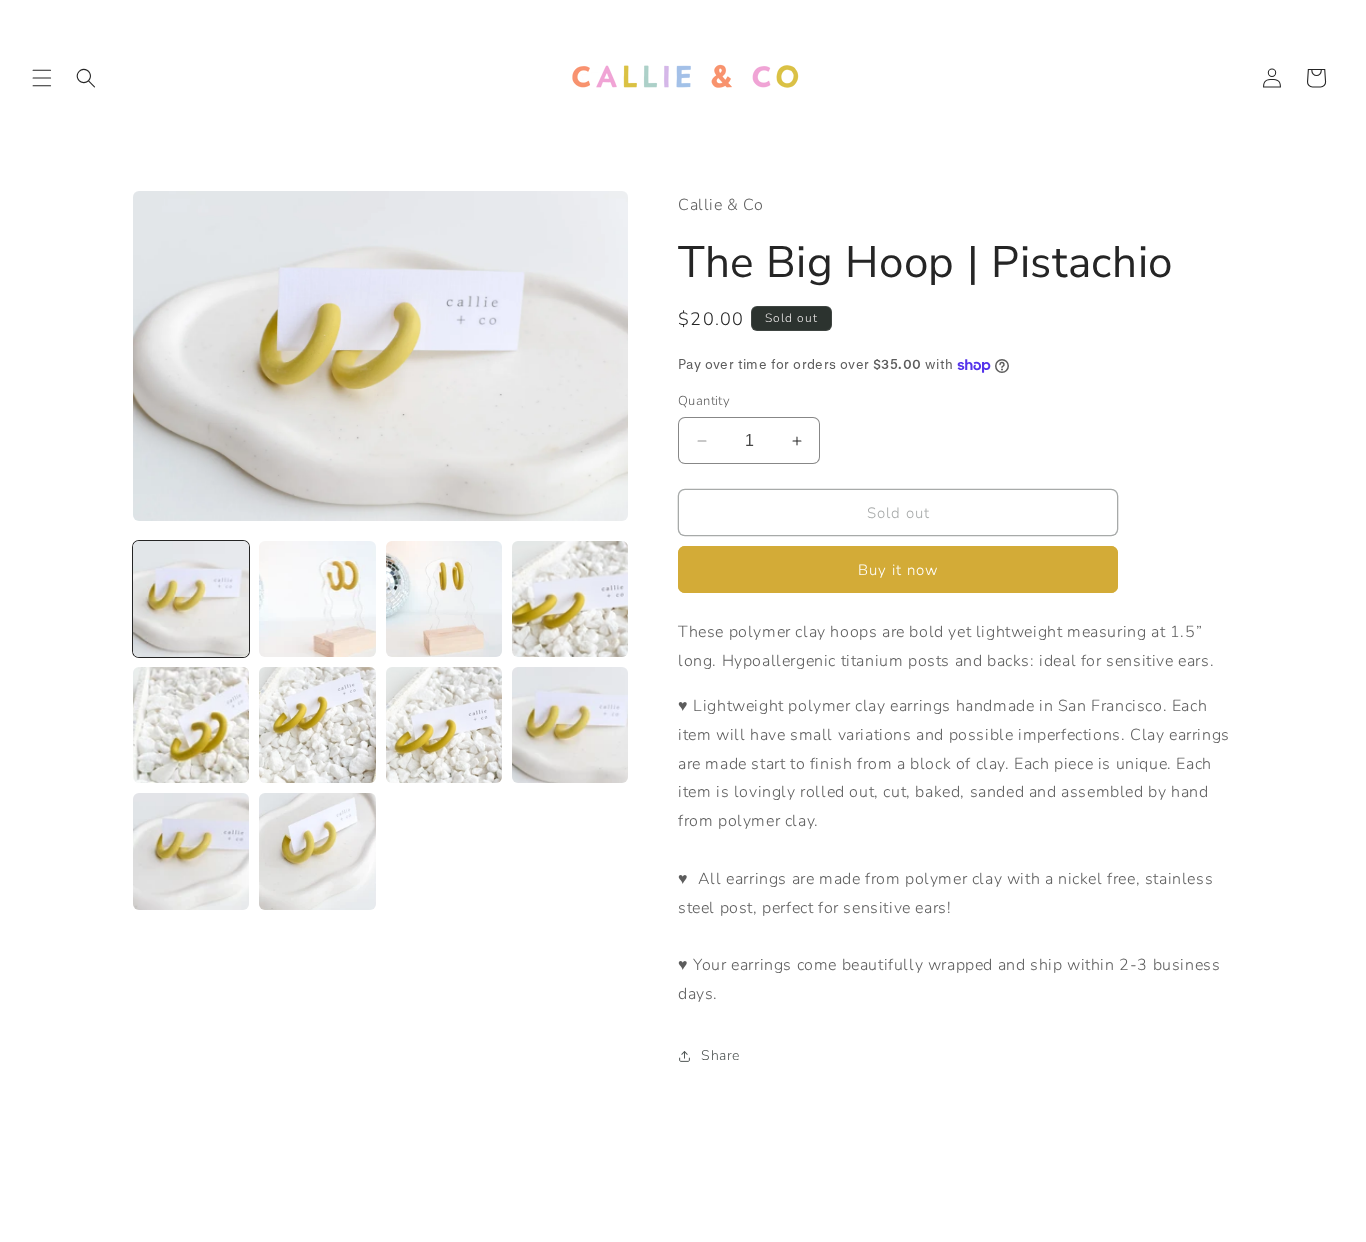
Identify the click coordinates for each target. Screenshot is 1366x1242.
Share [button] (720, 1055)
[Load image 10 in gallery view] (317, 851)
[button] (42, 78)
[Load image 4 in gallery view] (570, 599)
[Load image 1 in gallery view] (191, 599)
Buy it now (898, 570)
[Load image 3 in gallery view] (444, 599)
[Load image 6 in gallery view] (317, 725)
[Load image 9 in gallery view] (191, 851)
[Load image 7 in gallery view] (444, 725)
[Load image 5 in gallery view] (191, 725)
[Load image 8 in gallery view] (570, 725)
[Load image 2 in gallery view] (317, 599)
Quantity (704, 401)
